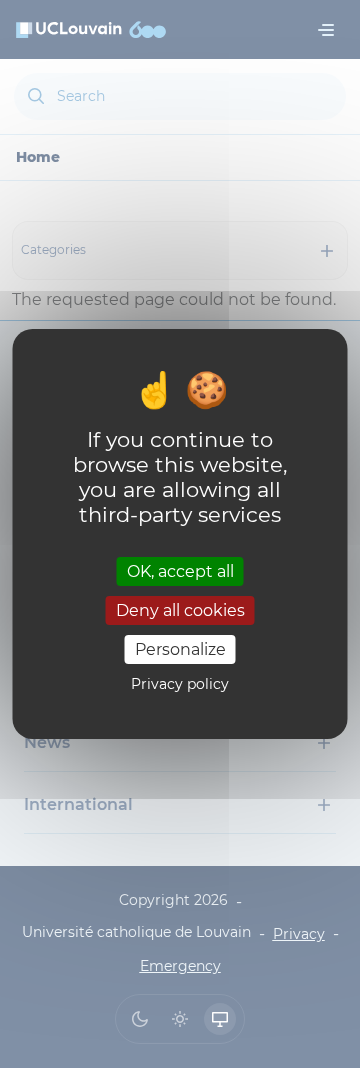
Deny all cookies (180, 610)
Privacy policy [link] (180, 684)
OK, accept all (180, 570)
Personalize (180, 649)
